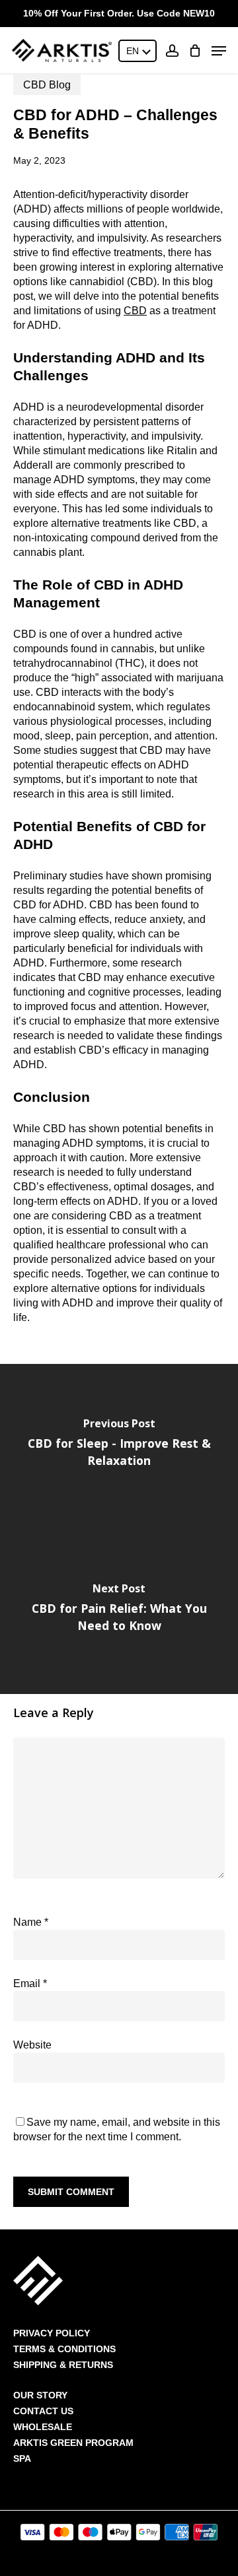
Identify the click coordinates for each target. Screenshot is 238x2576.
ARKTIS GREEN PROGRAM (73, 2443)
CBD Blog (47, 85)
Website (32, 2045)
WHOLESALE (43, 2427)
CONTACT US (43, 2411)
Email (30, 1983)
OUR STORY (40, 2395)
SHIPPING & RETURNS (63, 2365)
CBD (135, 311)
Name (31, 1922)
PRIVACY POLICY (52, 2333)
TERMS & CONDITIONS (64, 2349)
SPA (22, 2458)
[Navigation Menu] (219, 51)
